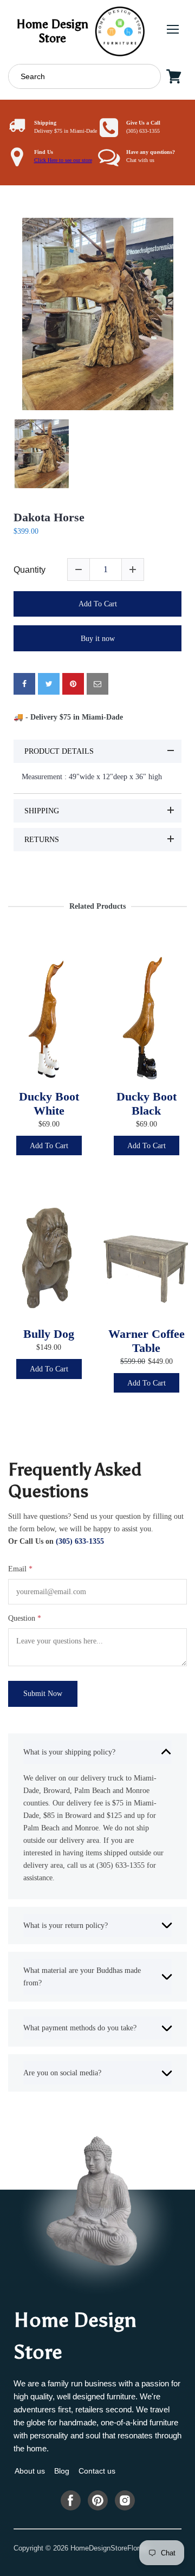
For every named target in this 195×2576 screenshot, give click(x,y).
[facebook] (24, 684)
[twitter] (49, 684)
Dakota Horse (49, 517)
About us (30, 2471)
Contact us (97, 2471)
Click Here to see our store (63, 160)
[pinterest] (73, 684)
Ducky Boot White (49, 1104)
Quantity (30, 570)
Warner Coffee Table (147, 1341)
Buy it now (98, 638)
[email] (97, 684)
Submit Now (43, 1693)
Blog (62, 2471)
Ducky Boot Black (147, 1104)
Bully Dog (49, 1334)
